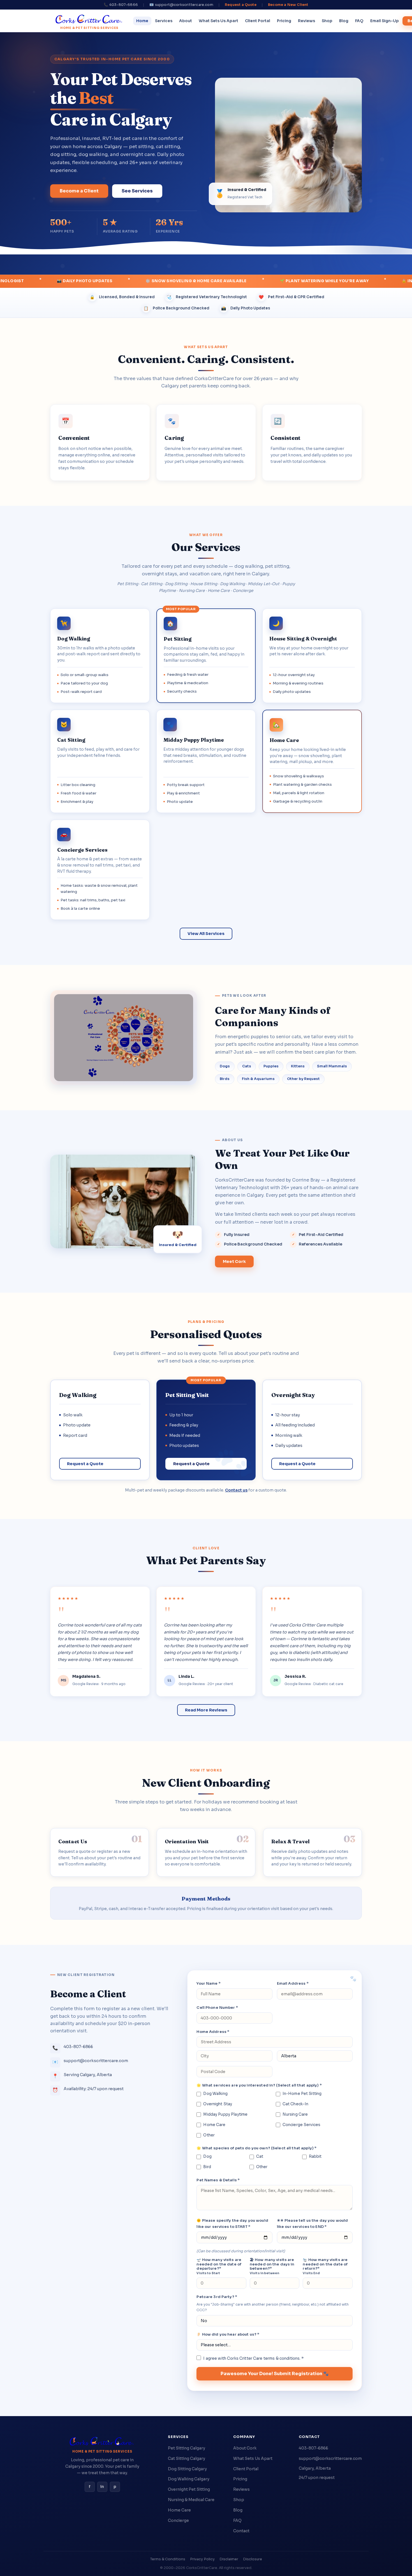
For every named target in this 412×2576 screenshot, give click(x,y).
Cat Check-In (296, 2104)
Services (164, 21)
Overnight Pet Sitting (189, 2489)
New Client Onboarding (206, 1783)
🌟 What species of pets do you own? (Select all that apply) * (256, 2148)
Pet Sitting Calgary (187, 2448)
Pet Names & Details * (218, 2180)
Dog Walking (215, 2094)
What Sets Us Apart (218, 21)
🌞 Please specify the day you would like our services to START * (232, 2224)
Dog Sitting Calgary (187, 2469)
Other (209, 2135)
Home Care (214, 2125)
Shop (327, 21)
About (186, 21)
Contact (241, 2531)
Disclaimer (229, 2559)
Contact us (236, 1490)
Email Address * (293, 1983)
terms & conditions (282, 2358)
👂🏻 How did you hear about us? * (228, 2334)
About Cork (245, 2448)
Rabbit (315, 2156)
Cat (260, 2156)
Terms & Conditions (168, 2559)
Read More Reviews (206, 1710)
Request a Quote (241, 5)
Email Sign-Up (385, 21)
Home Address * (213, 2032)
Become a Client (79, 191)
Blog (344, 21)
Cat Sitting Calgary (187, 2458)
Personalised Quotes (206, 1334)
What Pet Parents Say (206, 1560)
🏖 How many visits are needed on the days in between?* (272, 2266)
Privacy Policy (202, 2559)
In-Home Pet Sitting (302, 2094)
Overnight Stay (218, 2104)
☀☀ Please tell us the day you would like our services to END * (313, 2224)
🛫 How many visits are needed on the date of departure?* (219, 2266)
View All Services (206, 934)
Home (142, 21)
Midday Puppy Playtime (225, 2114)
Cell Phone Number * (217, 2008)
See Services (137, 191)
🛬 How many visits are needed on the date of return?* (325, 2266)
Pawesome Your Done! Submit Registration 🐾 (275, 2374)
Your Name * (208, 1983)
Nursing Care (295, 2114)
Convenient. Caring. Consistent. (206, 359)
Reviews (306, 21)
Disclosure (253, 2559)
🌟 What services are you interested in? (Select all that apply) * (259, 2085)
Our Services (206, 547)
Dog (207, 2156)
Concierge (178, 2520)
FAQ (359, 21)
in (102, 2487)
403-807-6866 (313, 2448)
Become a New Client (288, 5)
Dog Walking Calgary (189, 2479)
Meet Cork (234, 1261)
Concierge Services (301, 2125)
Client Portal (258, 21)
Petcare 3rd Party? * (217, 2297)
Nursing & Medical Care (191, 2500)
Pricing (284, 21)
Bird (207, 2167)
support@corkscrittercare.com (330, 2458)
